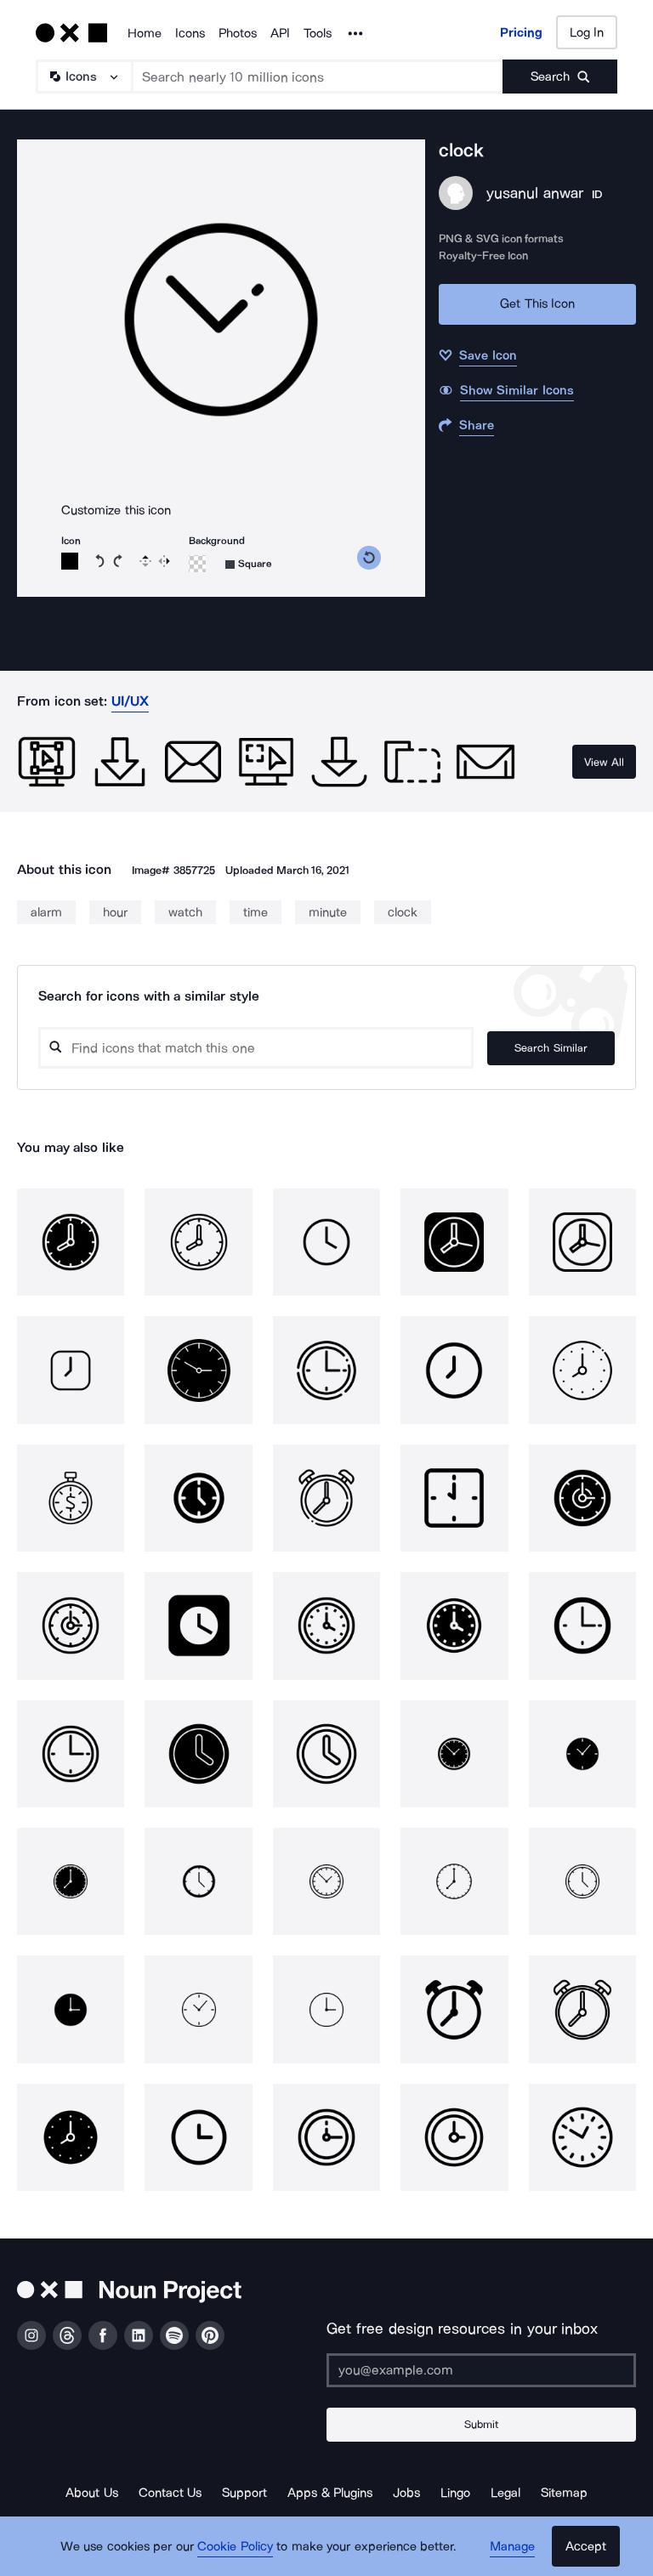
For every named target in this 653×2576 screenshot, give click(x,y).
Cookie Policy (235, 2546)
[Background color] (197, 564)
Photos (238, 33)
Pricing (521, 32)
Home (145, 33)
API (280, 33)
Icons (190, 33)
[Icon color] (70, 561)
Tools (318, 33)
